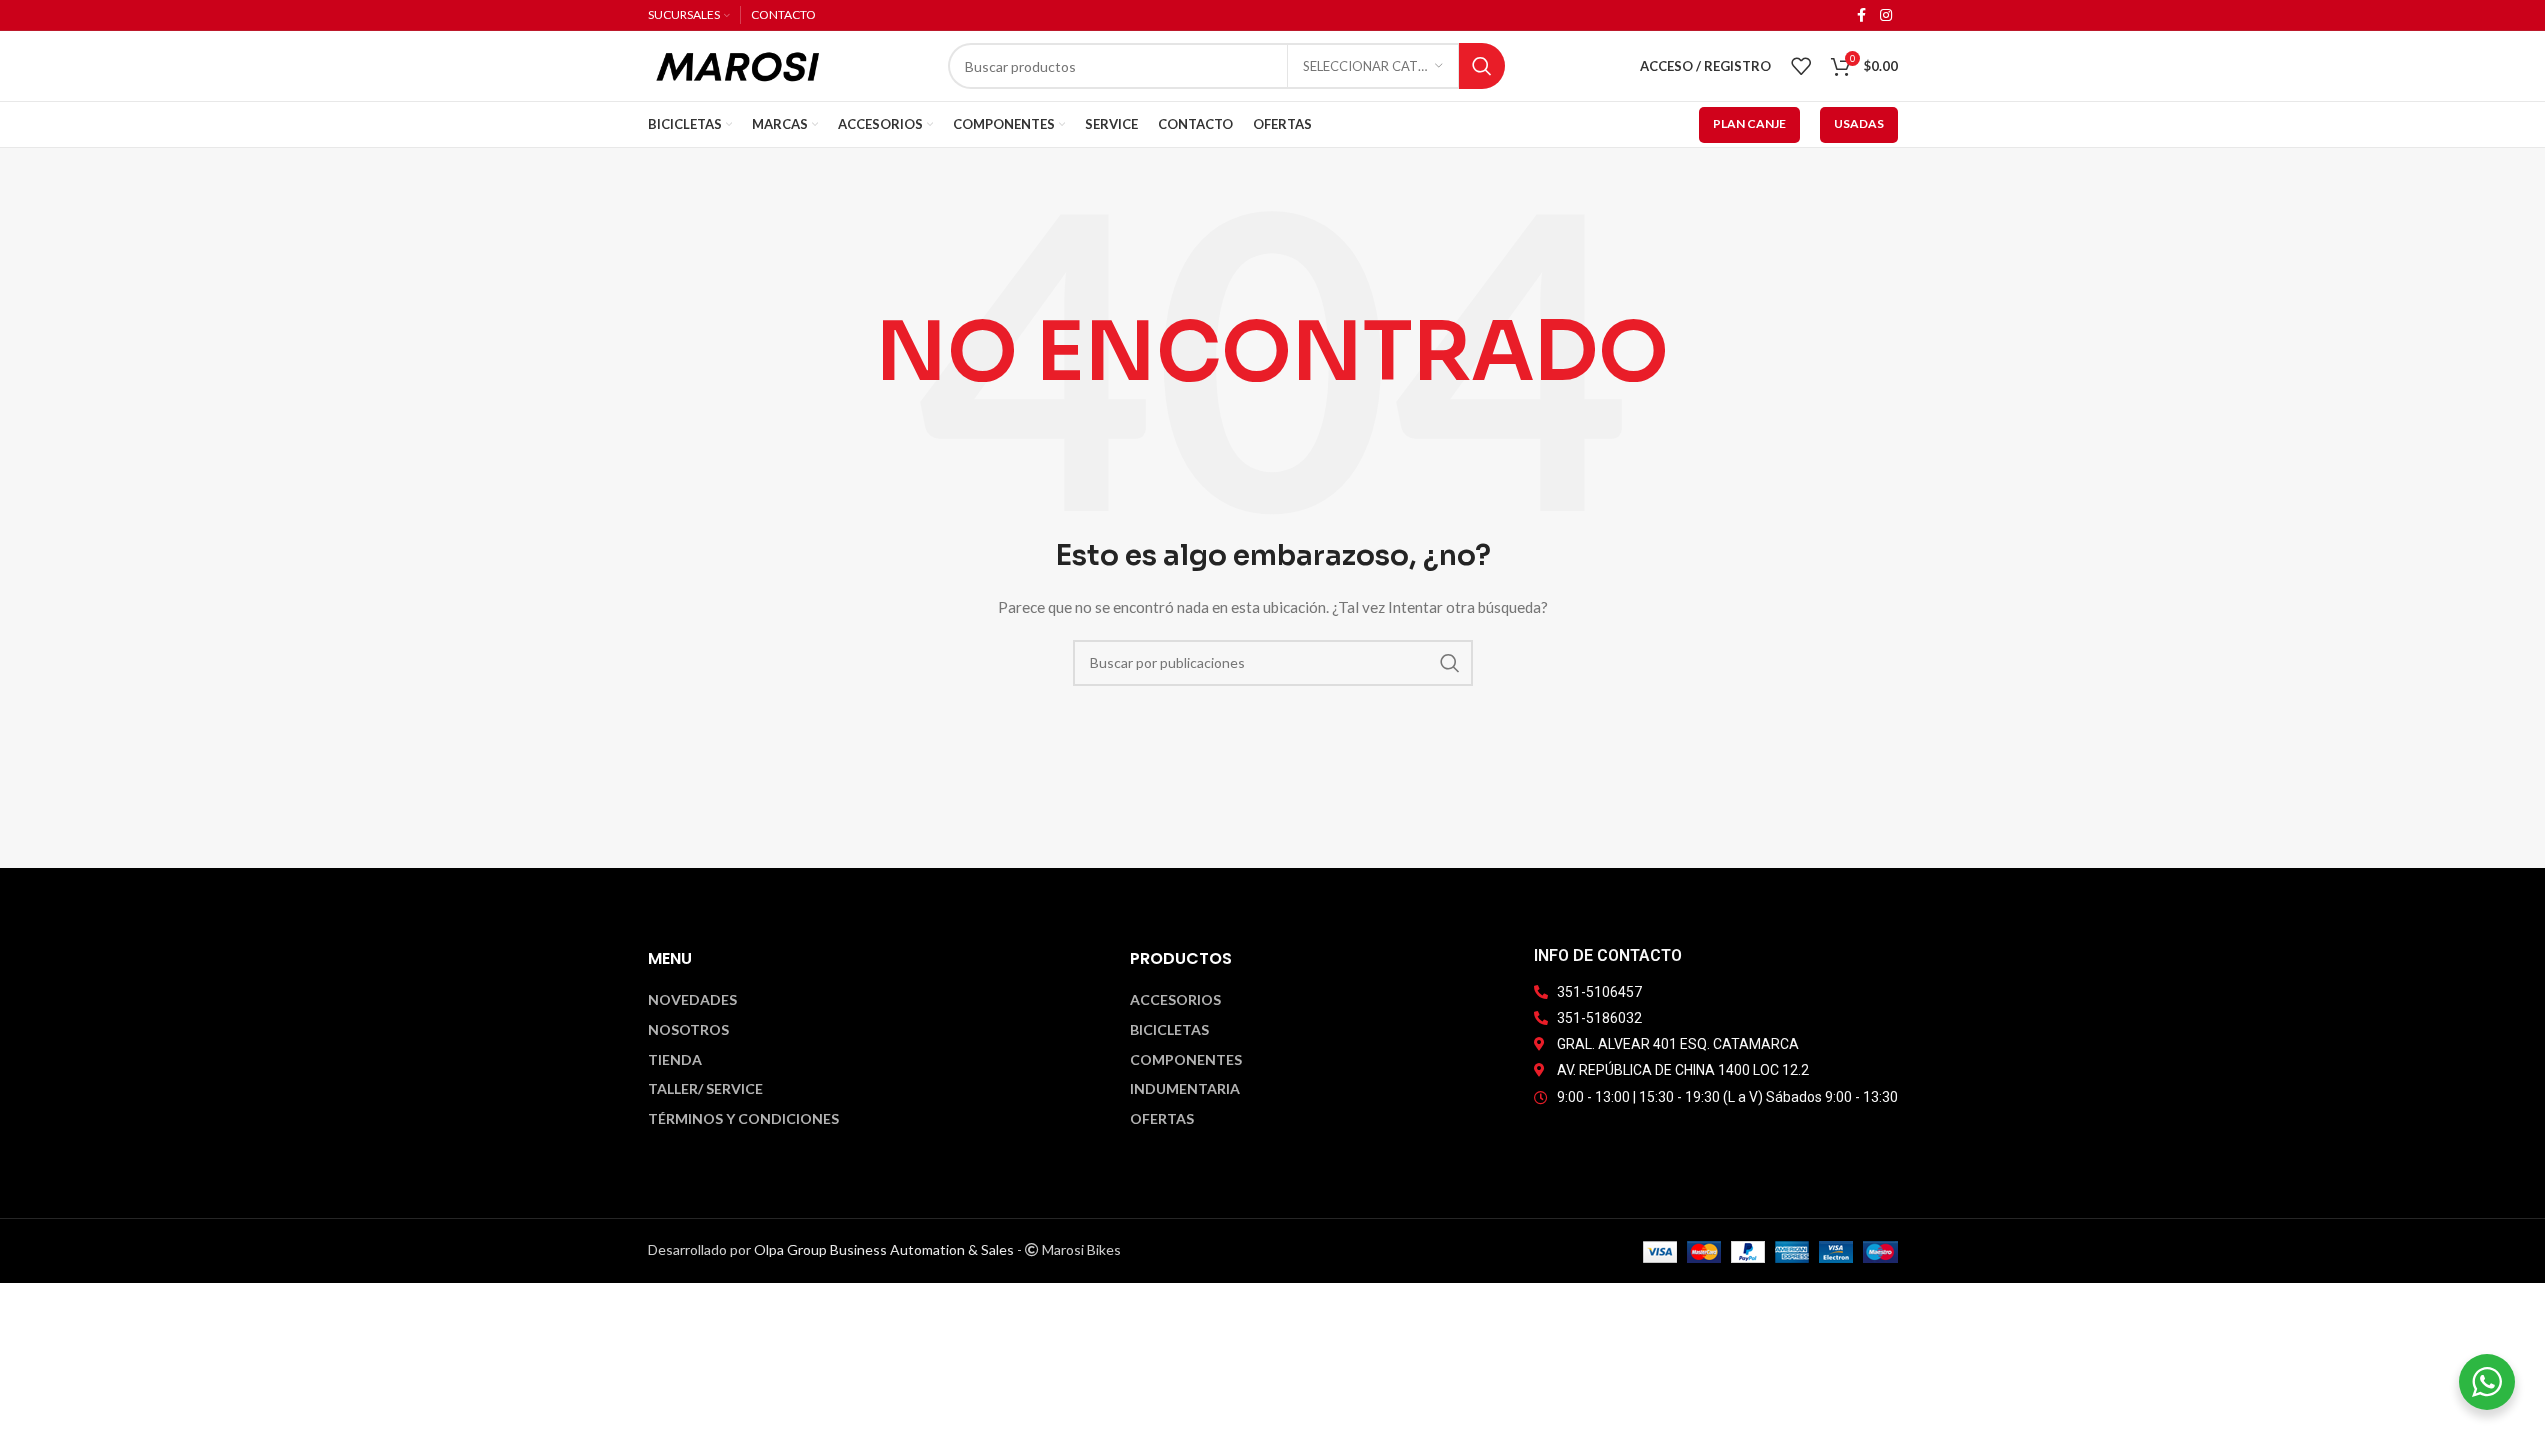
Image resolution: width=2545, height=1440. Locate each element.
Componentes (1186, 1060)
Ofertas (1162, 1119)
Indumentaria (1185, 1089)
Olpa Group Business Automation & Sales (884, 1249)
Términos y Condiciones (743, 1119)
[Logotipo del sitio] (738, 64)
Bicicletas (1169, 1030)
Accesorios (1175, 1000)
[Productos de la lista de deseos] (1801, 66)
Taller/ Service (705, 1089)
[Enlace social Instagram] (1886, 15)
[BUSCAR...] (1482, 66)
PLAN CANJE (1749, 123)
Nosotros (688, 1030)
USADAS (1859, 123)
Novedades (692, 1000)
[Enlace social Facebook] (1862, 15)
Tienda (675, 1060)
